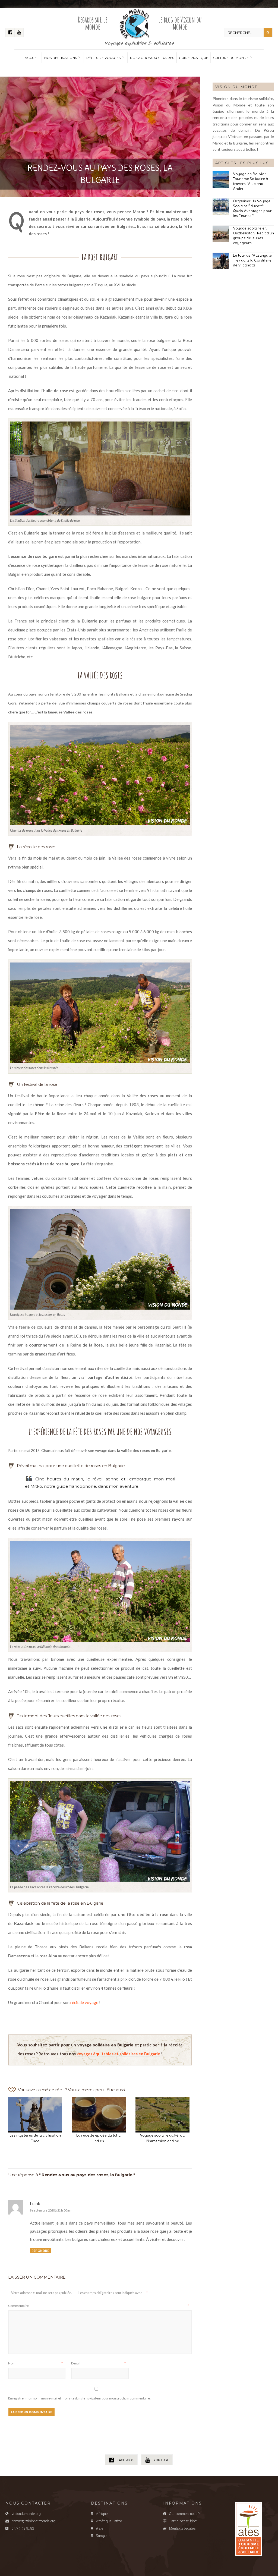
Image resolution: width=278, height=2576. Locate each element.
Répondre (40, 2251)
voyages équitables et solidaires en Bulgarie (118, 2054)
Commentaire (99, 2306)
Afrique (102, 2514)
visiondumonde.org (26, 2514)
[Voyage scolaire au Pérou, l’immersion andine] (162, 2113)
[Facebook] (10, 32)
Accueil (32, 58)
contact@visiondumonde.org (34, 2521)
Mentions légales (182, 2528)
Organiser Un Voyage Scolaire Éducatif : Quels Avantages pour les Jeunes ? (252, 208)
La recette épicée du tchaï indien (99, 2138)
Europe (101, 2536)
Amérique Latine (109, 2521)
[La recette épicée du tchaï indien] (99, 2113)
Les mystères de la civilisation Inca (35, 2138)
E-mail (98, 2363)
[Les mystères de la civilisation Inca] (35, 2113)
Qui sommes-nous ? (184, 2514)
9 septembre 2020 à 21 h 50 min (51, 2210)
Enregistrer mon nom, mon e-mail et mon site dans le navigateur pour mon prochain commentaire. (79, 2398)
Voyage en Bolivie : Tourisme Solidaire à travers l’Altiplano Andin (250, 181)
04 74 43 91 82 (23, 2528)
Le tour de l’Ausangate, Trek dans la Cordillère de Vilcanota (253, 260)
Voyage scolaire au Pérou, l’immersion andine (163, 2138)
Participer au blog (183, 2521)
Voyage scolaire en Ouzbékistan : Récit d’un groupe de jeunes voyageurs (253, 235)
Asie (100, 2528)
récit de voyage (84, 2002)
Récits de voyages (103, 58)
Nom (35, 2363)
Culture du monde (231, 58)
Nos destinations (61, 58)
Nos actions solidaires (152, 58)
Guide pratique (194, 58)
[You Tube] (19, 32)
